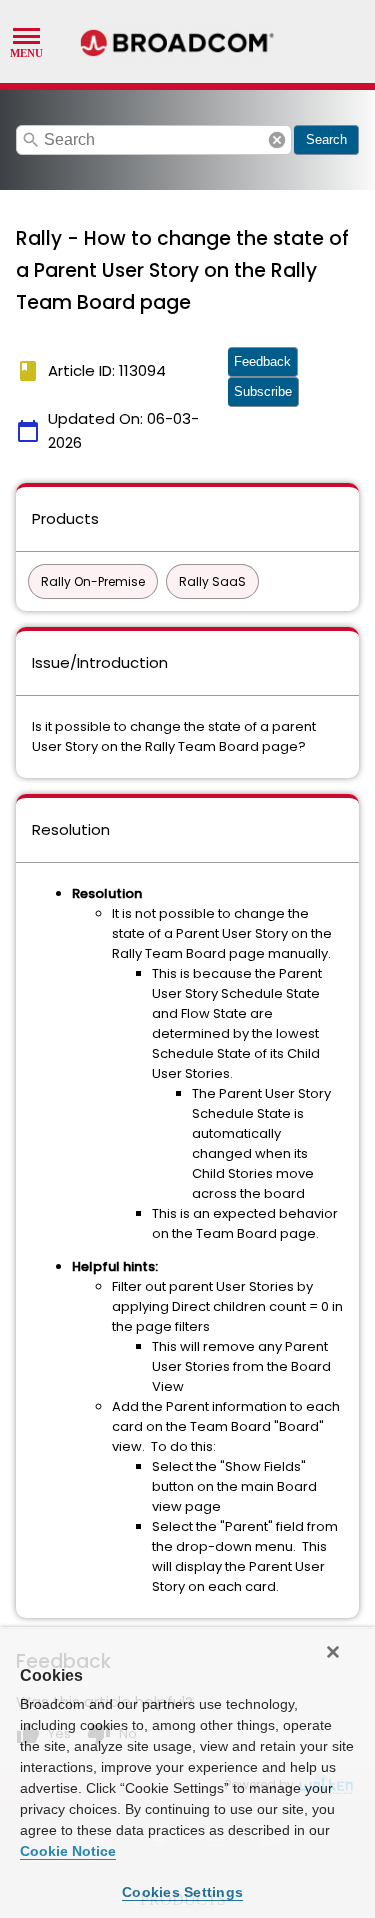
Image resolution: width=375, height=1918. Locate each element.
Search (326, 139)
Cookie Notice (68, 1851)
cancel (277, 140)
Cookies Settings (182, 1892)
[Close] (333, 1652)
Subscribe (263, 391)
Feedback (262, 361)
